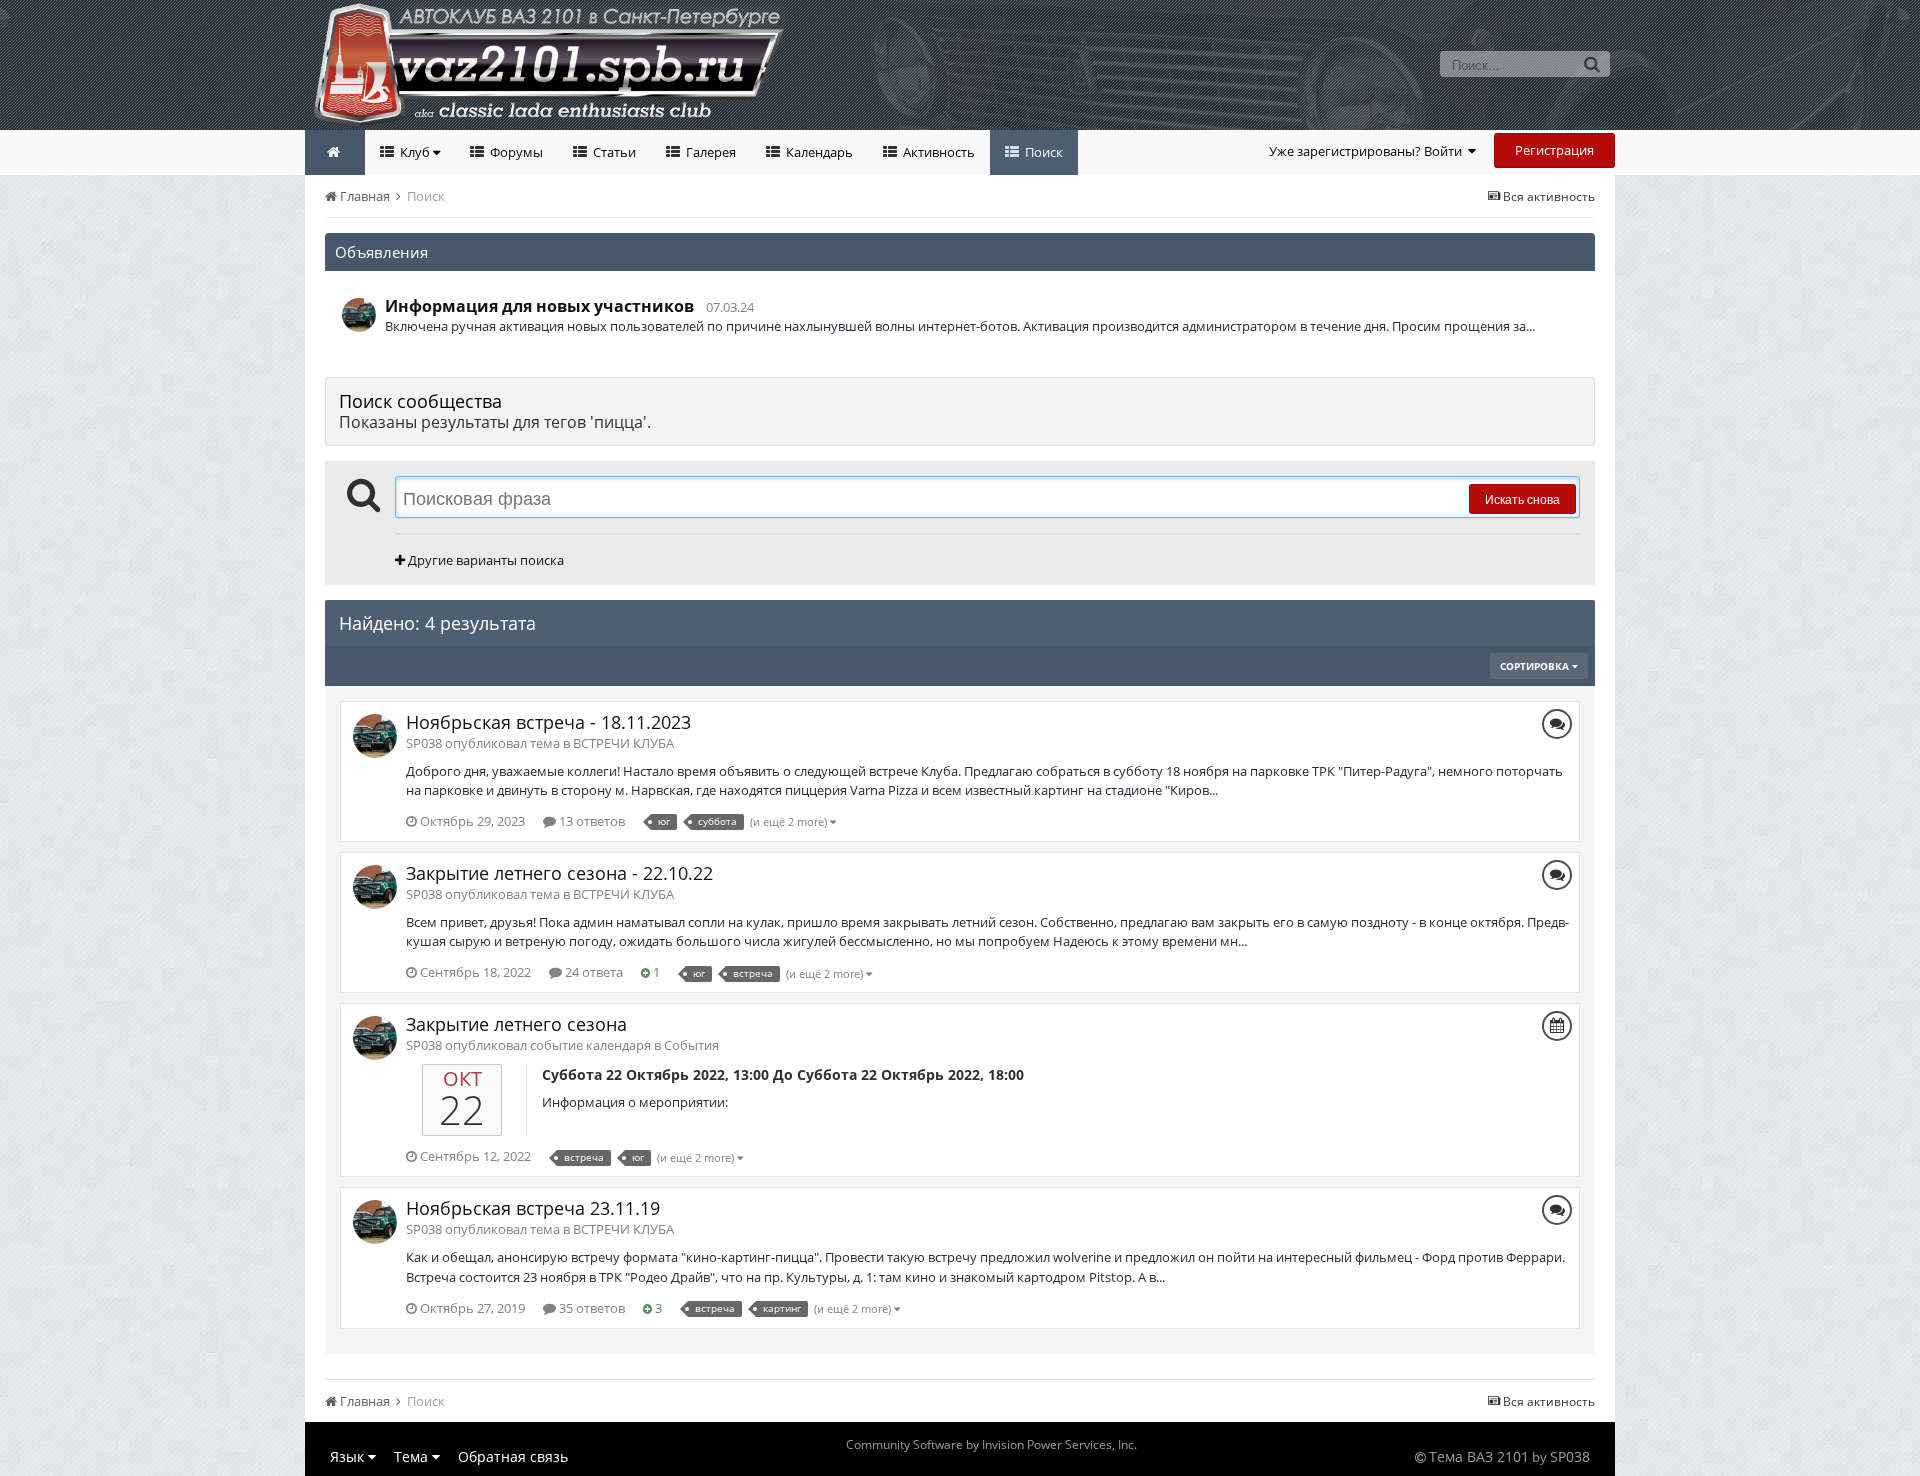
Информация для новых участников (539, 306)
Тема (413, 1456)
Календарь (818, 152)
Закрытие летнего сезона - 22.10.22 (559, 873)
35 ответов (590, 1308)
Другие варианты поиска (484, 560)
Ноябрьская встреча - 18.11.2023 (548, 722)
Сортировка (1536, 666)
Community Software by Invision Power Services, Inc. (991, 1444)
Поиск (1042, 152)
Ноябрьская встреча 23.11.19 (533, 1208)
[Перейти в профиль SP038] (359, 315)
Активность (937, 152)
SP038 (1570, 1456)
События (691, 1045)
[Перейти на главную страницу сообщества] (335, 152)
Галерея (709, 152)
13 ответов (590, 821)
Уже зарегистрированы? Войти (1368, 151)
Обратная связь (513, 1456)
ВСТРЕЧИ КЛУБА (623, 743)
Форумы (515, 152)
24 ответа (592, 972)
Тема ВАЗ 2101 (1479, 1456)
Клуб (415, 152)
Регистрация (1554, 150)
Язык (349, 1456)
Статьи (613, 152)
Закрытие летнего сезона (516, 1024)
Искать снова (1522, 498)
